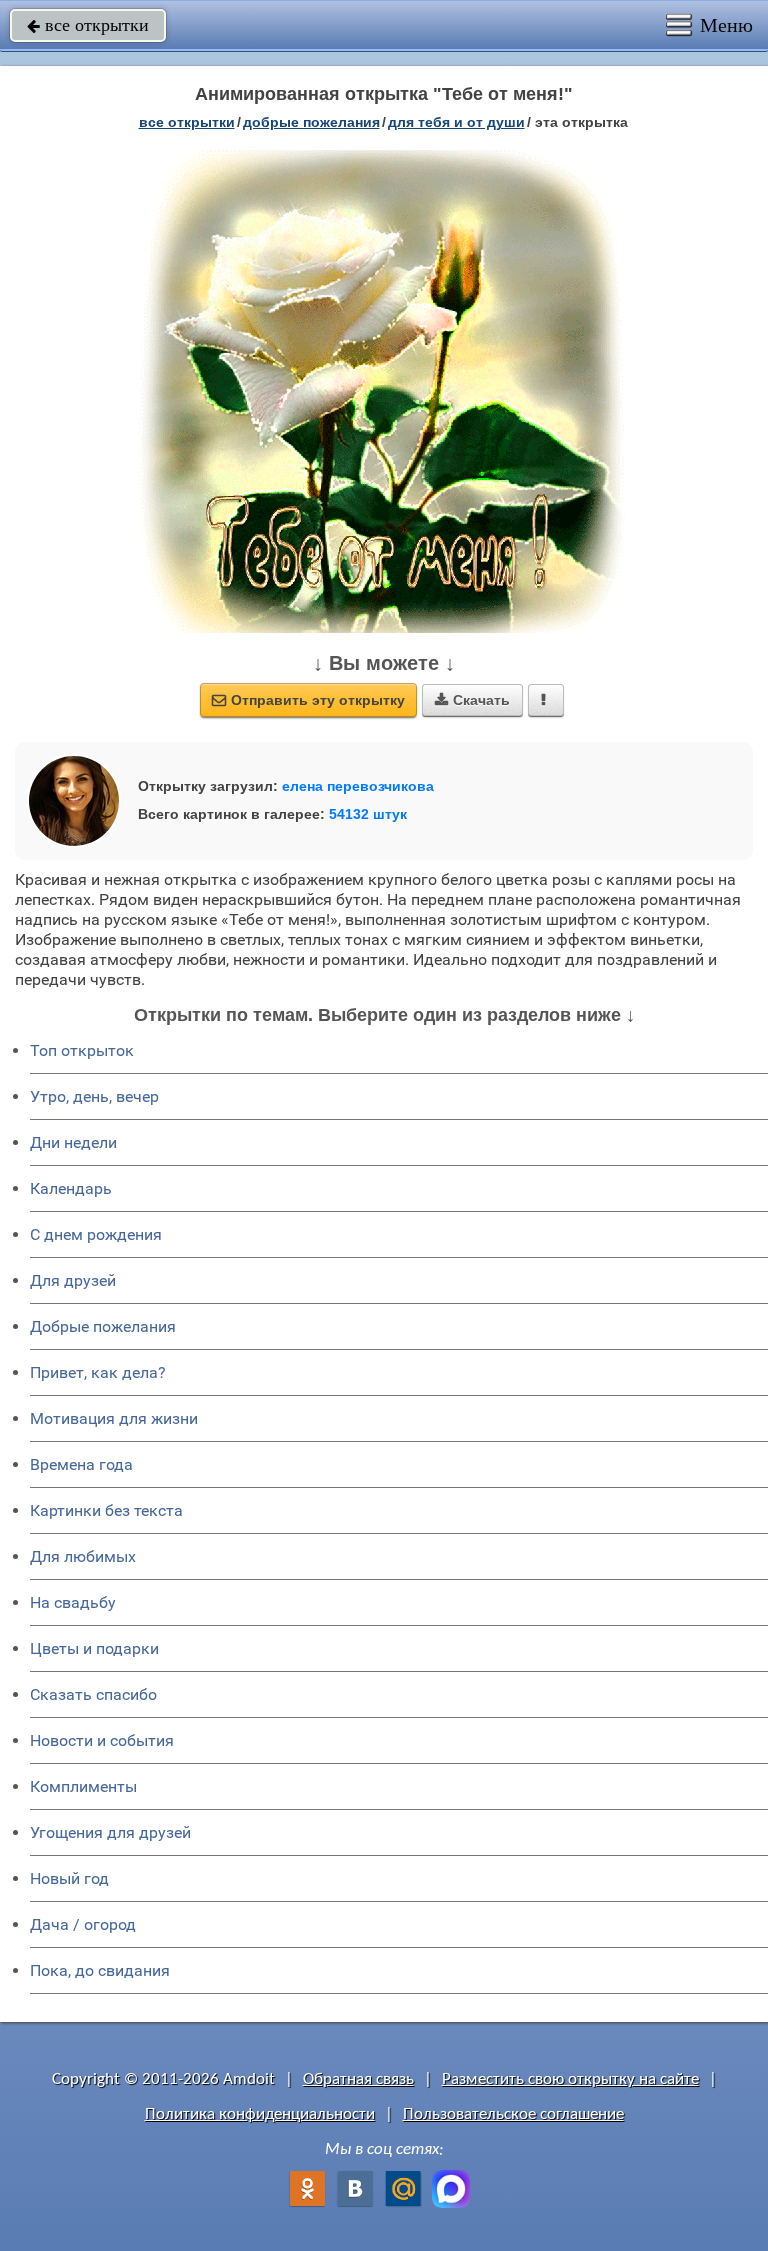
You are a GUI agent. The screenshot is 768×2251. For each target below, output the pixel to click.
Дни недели (73, 1142)
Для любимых (83, 1556)
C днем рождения (96, 1234)
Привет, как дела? (98, 1372)
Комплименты (83, 1786)
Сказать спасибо (93, 1694)
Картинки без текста (106, 1510)
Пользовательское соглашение (513, 2114)
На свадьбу (73, 1602)
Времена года (81, 1464)
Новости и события (102, 1740)
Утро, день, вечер (94, 1096)
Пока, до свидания (100, 1970)
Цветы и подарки (94, 1648)
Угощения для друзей (110, 1832)
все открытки (88, 25)
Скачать (472, 700)
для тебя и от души (456, 122)
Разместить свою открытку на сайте (570, 2079)
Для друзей (73, 1280)
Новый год (69, 1878)
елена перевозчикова (358, 786)
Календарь (71, 1188)
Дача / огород (83, 1924)
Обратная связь (358, 2079)
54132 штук (368, 814)
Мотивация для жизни (114, 1418)
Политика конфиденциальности (260, 2114)
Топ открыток (82, 1050)
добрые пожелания (311, 122)
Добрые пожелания (103, 1326)
